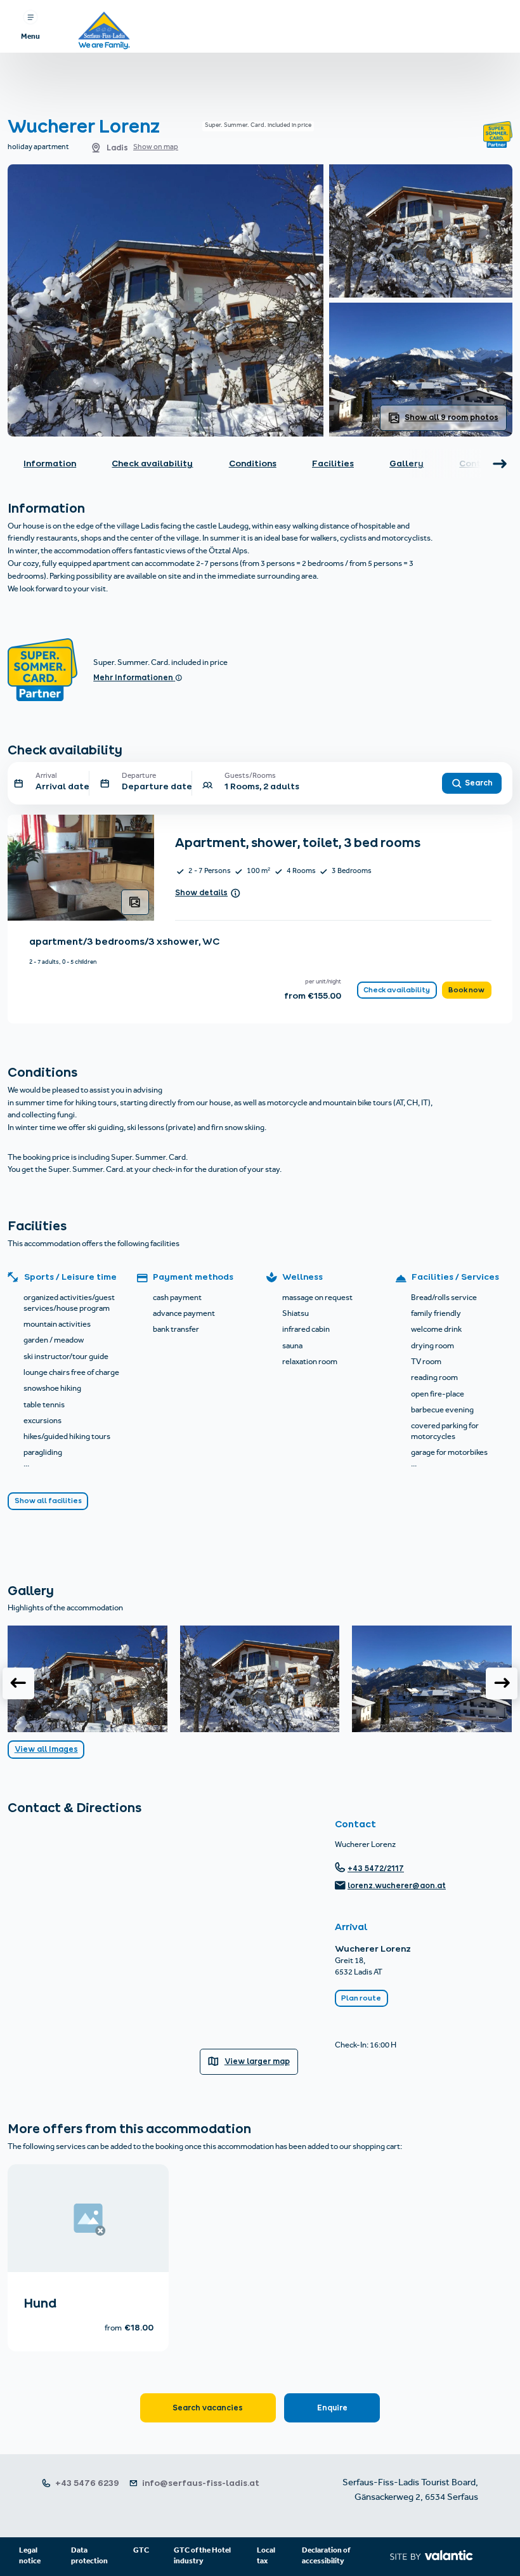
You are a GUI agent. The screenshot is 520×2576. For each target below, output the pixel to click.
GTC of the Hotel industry (202, 2556)
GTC (141, 2551)
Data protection (89, 2556)
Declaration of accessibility (326, 2556)
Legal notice (30, 2556)
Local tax (266, 2556)
